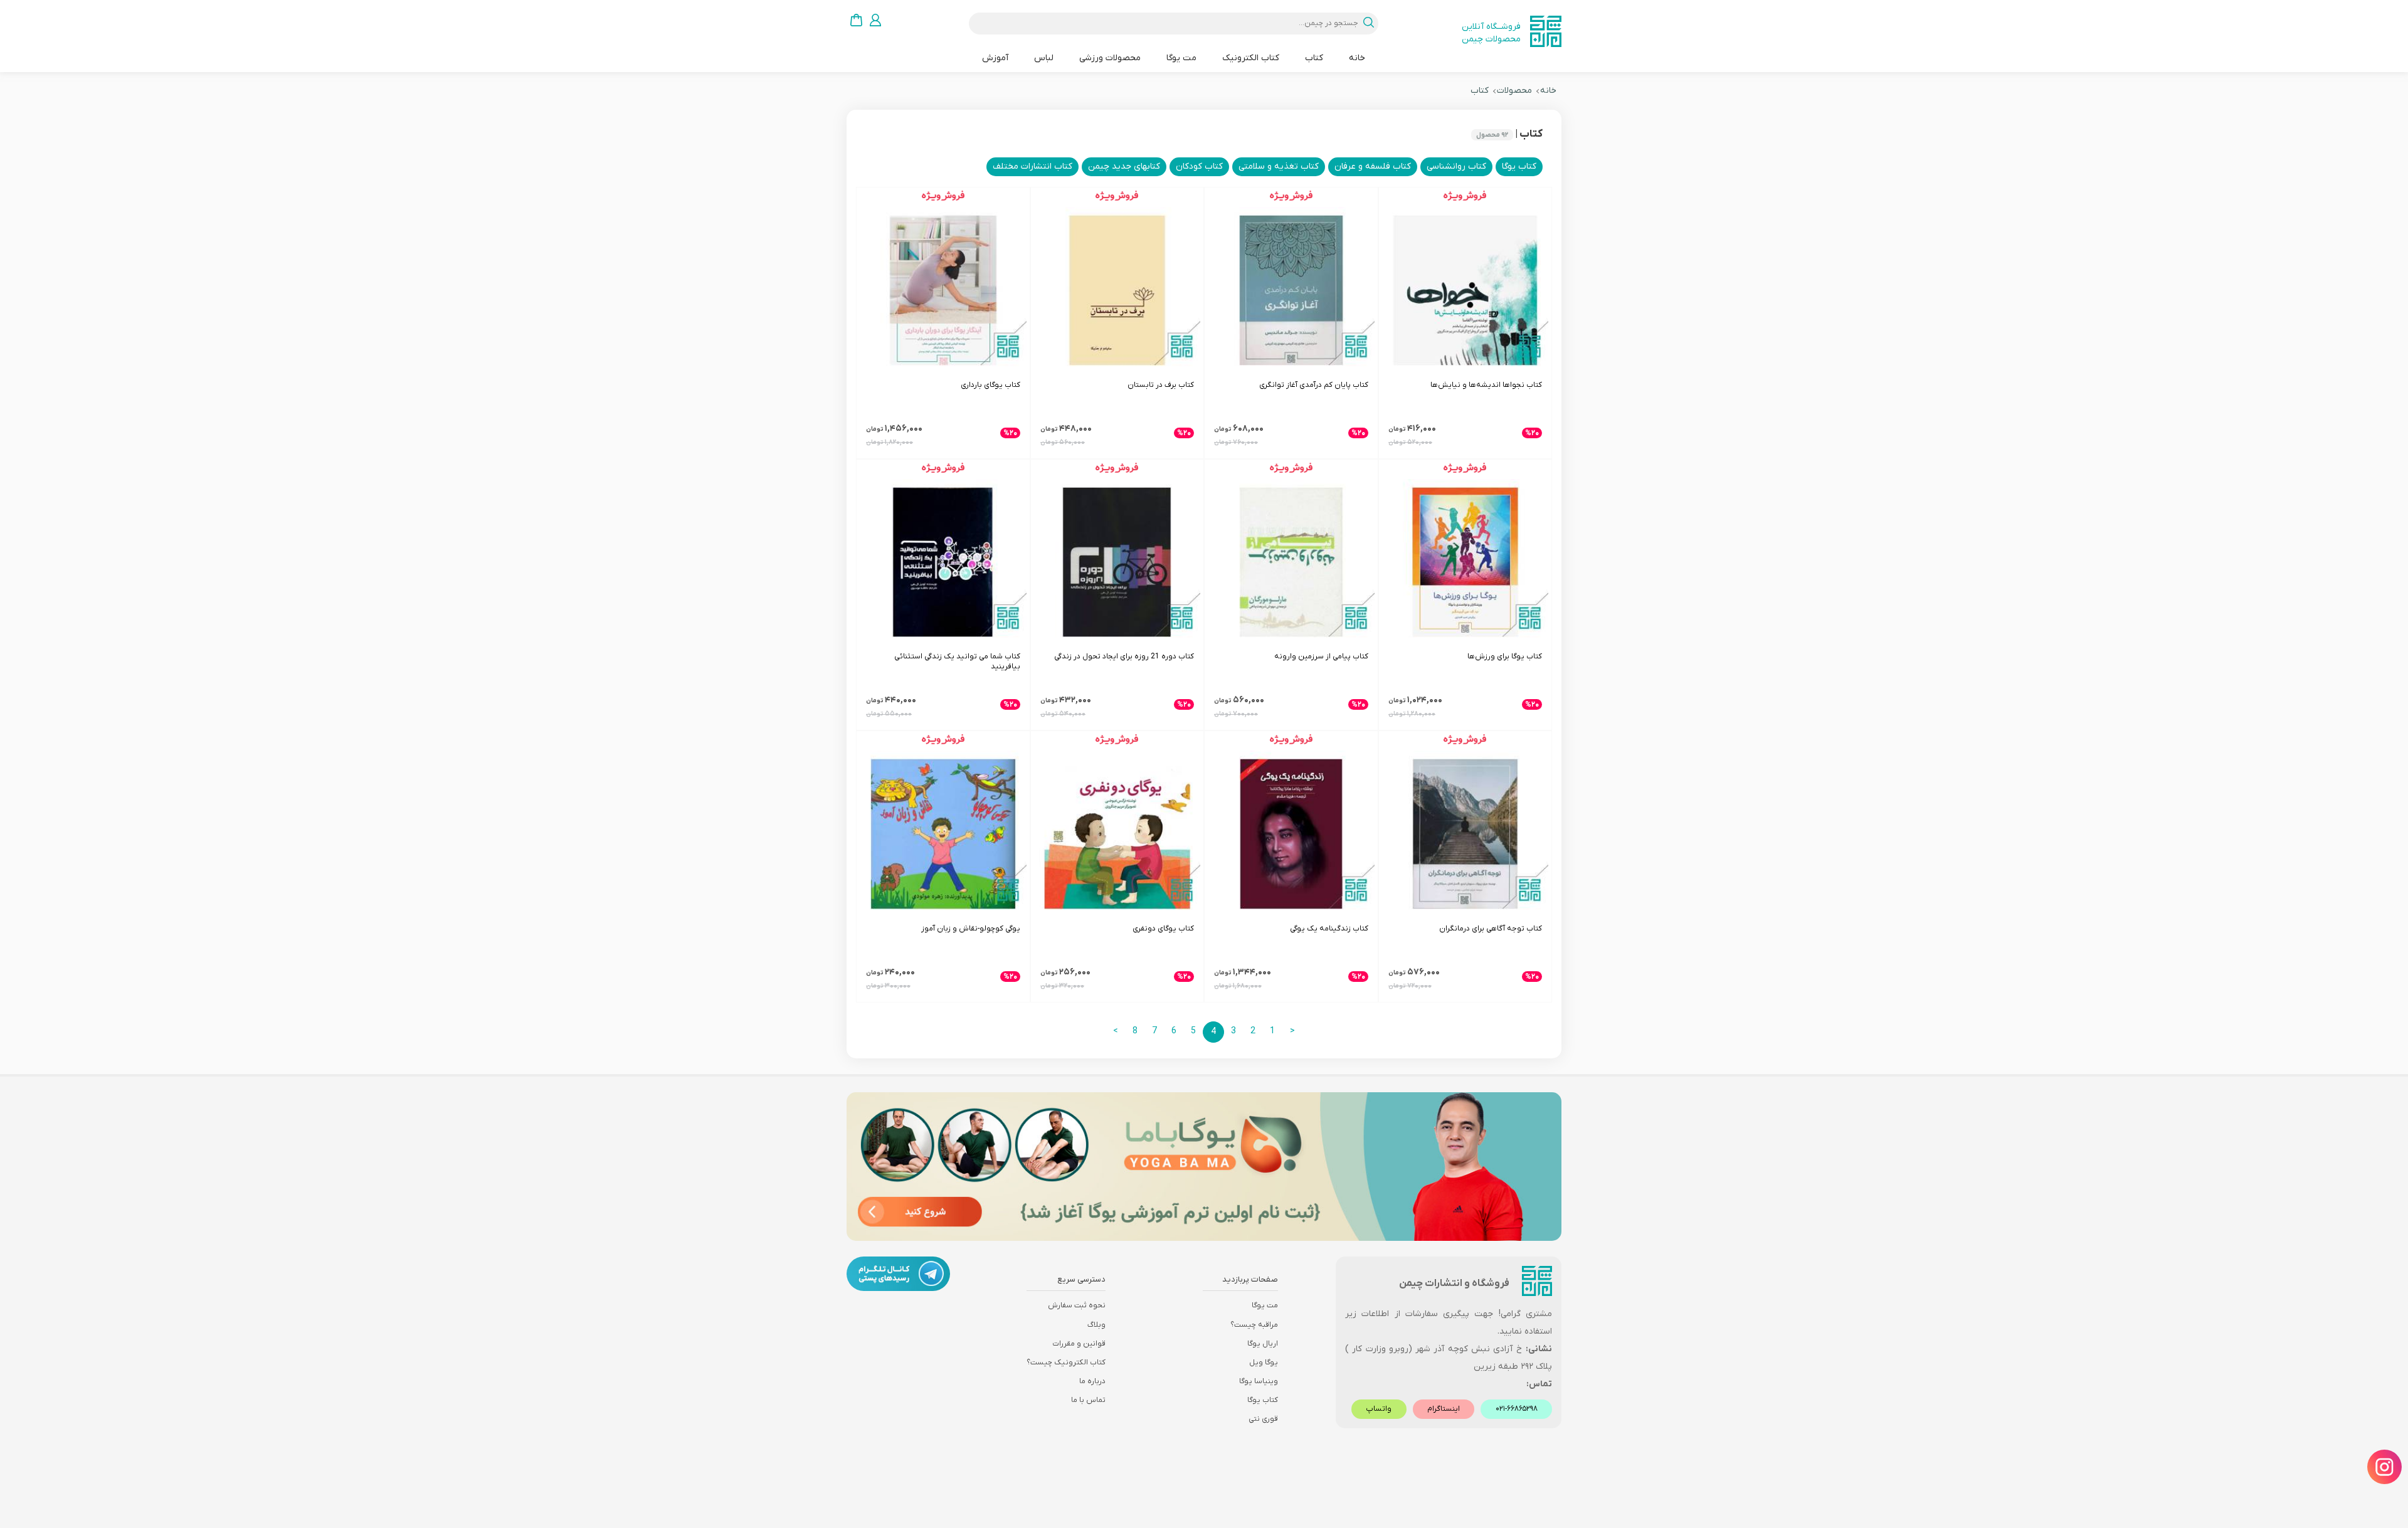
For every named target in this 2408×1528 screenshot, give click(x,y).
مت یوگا (1181, 58)
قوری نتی (1263, 1419)
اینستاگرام (1444, 1409)
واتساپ (1379, 1409)
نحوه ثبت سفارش (1077, 1305)
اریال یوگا (1263, 1344)
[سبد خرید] (856, 20)
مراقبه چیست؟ (1254, 1325)
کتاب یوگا (1263, 1400)
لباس (1044, 58)
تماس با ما (1088, 1400)
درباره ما (1092, 1381)
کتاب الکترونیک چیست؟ (1066, 1362)
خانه (1357, 58)
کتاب (1314, 58)
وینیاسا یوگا (1259, 1381)
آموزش (995, 58)
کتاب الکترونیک (1251, 58)
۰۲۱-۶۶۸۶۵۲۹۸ (1517, 1409)
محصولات (1514, 91)
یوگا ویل (1264, 1362)
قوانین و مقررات (1079, 1344)
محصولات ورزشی (1110, 58)
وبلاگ (1096, 1325)
